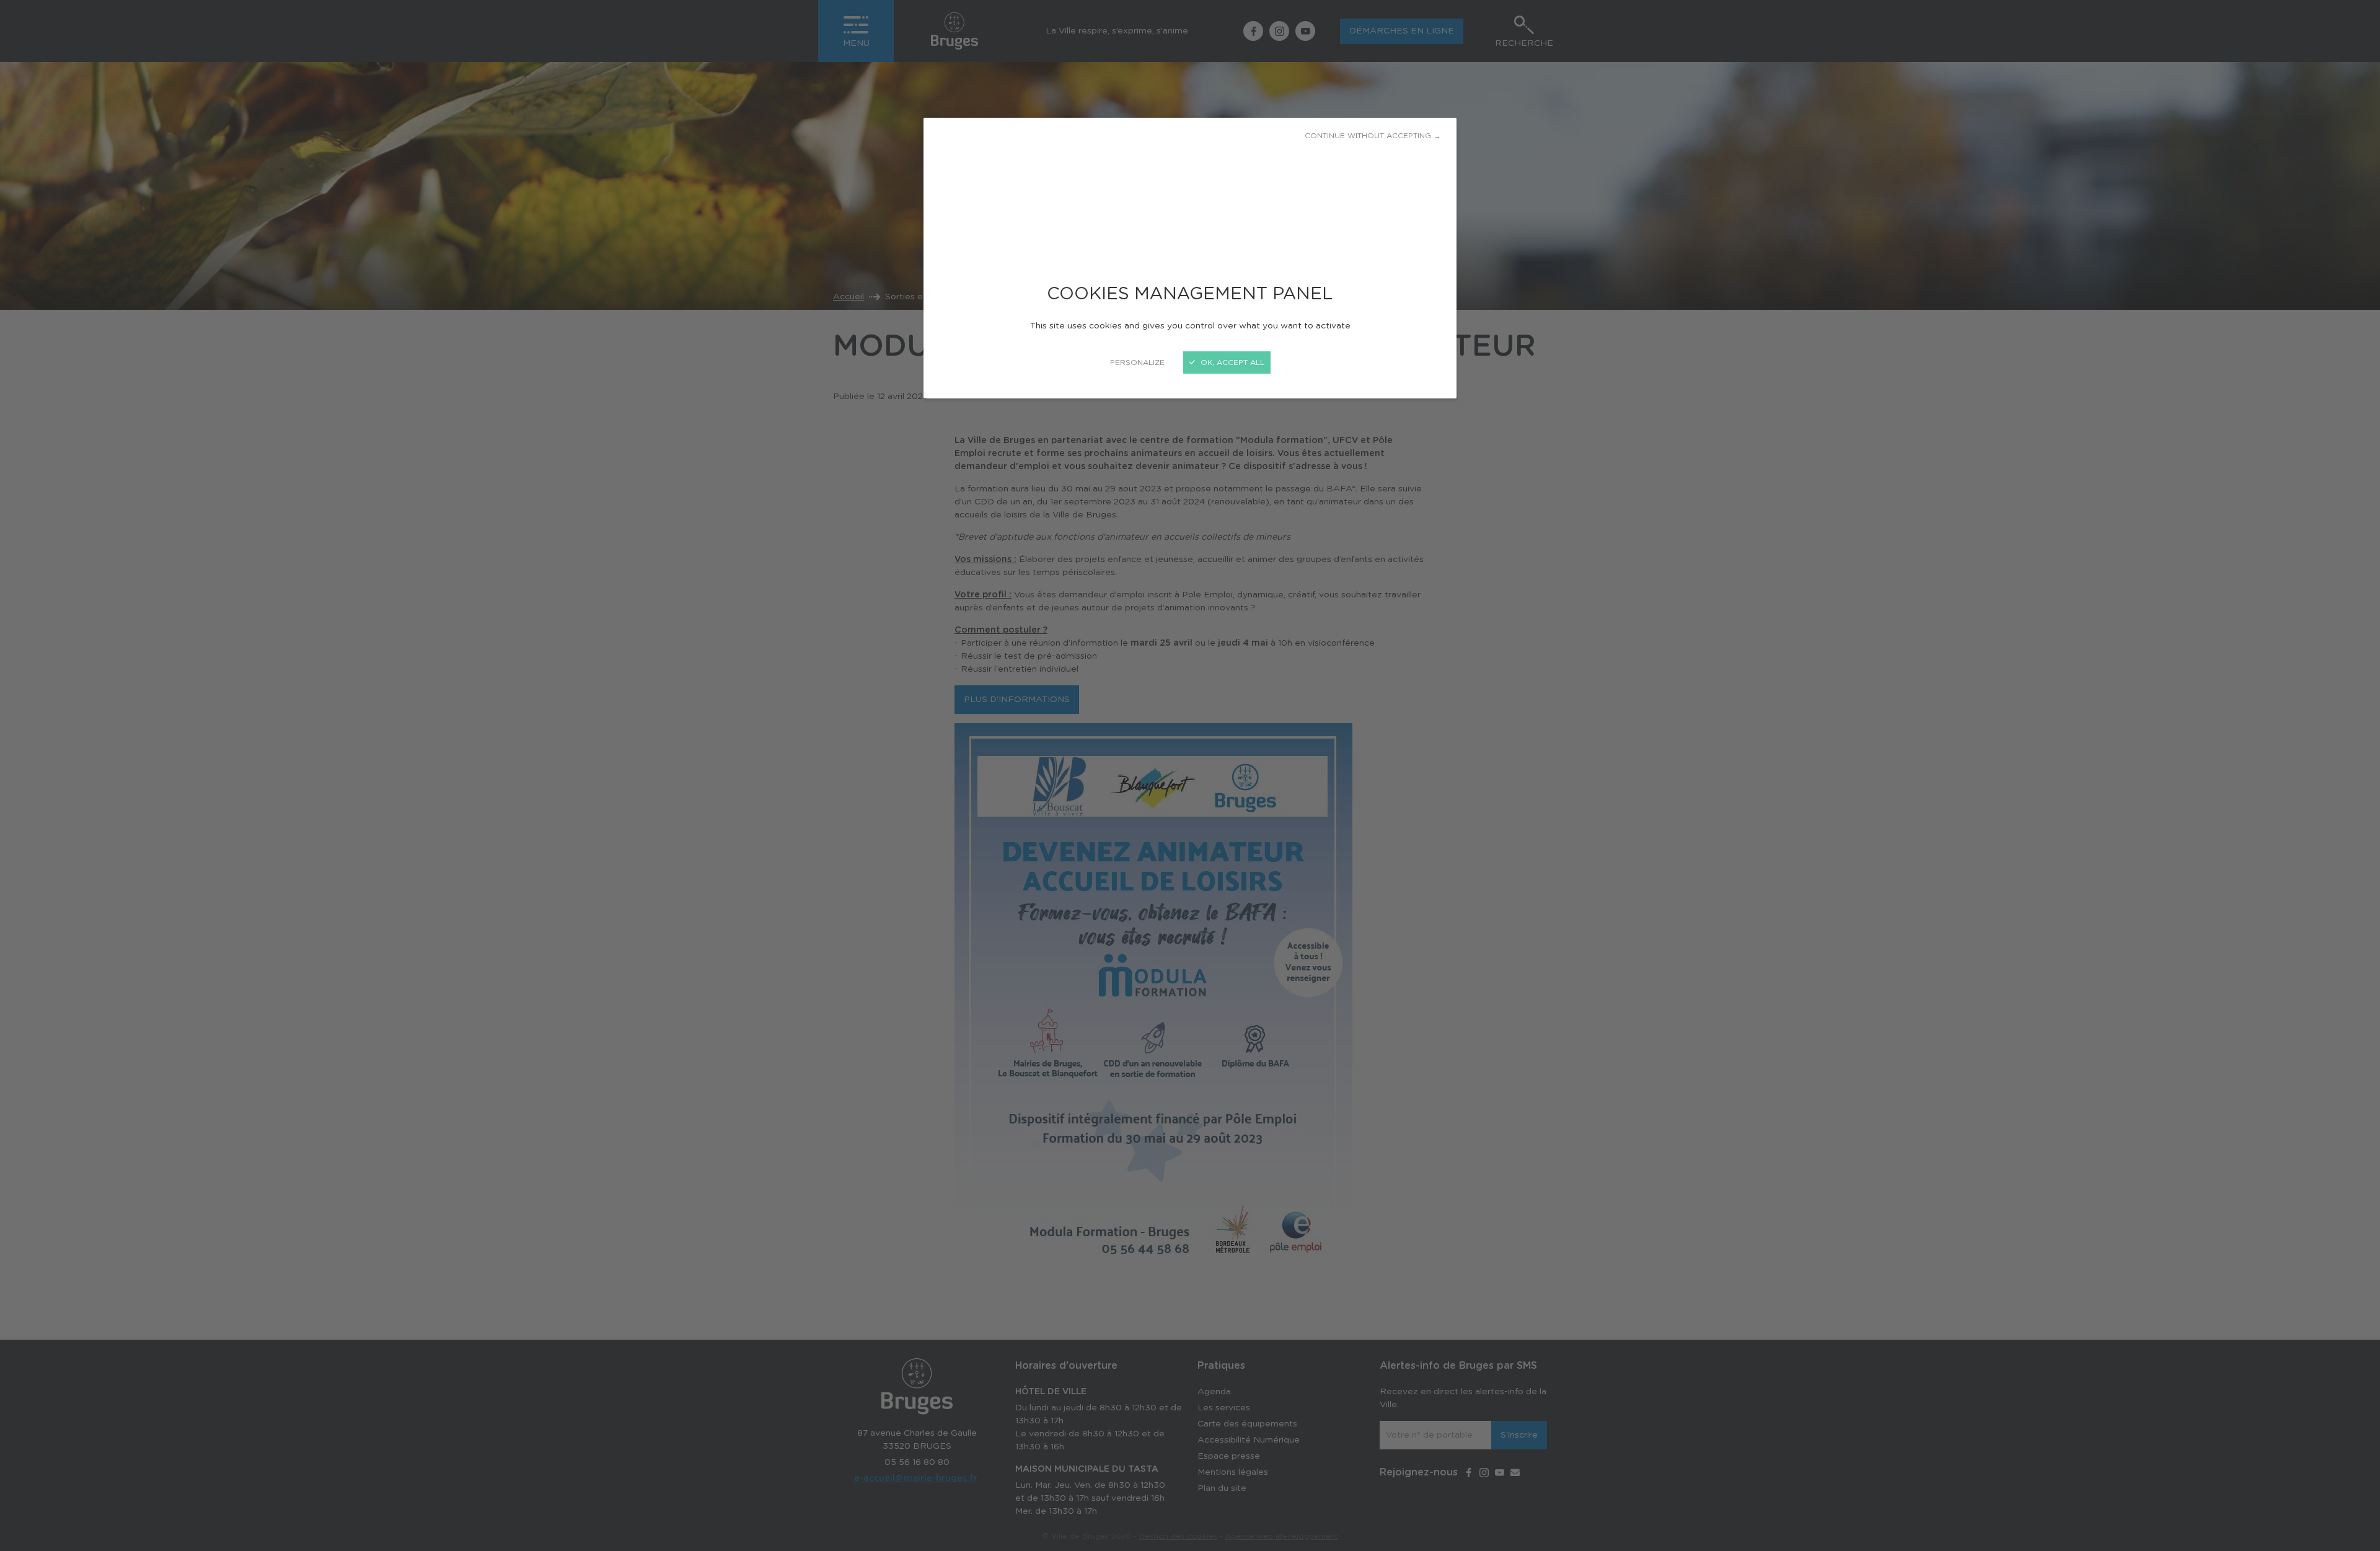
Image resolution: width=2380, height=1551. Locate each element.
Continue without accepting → (1373, 136)
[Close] (1190, 775)
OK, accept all (1231, 362)
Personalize (1137, 362)
